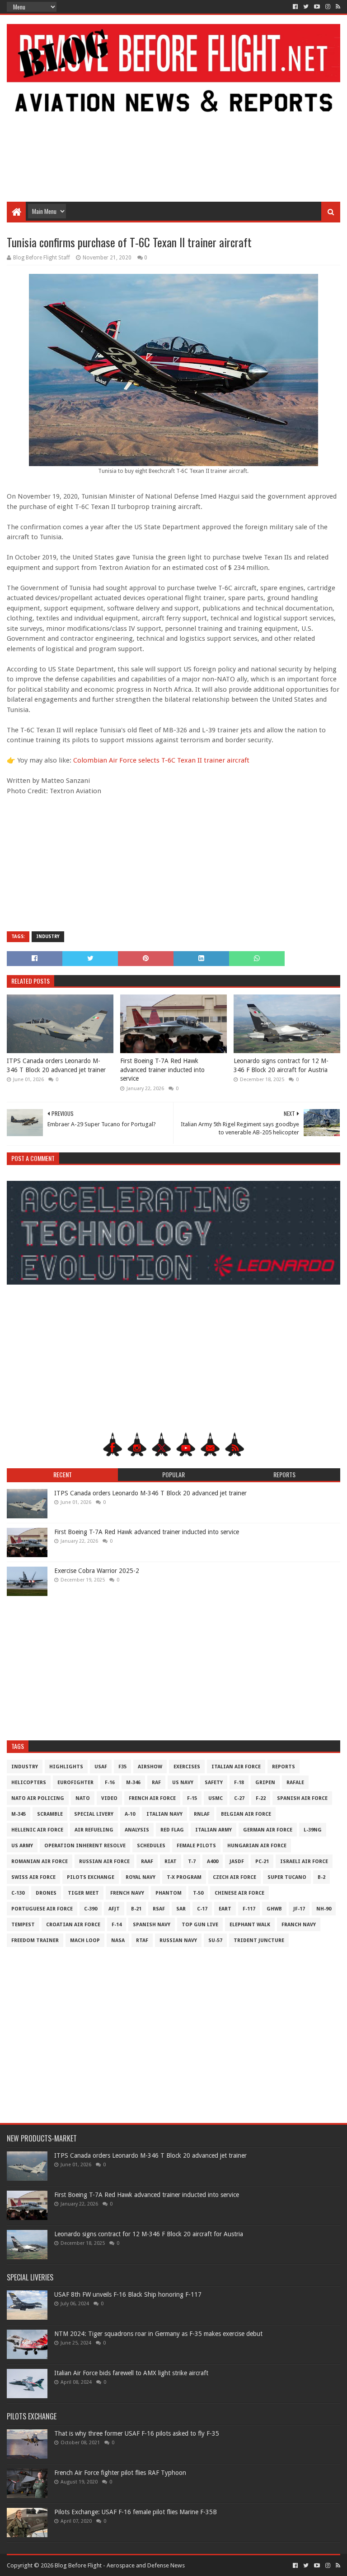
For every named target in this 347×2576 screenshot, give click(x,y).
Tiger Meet (83, 1893)
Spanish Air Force (302, 1798)
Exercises (187, 1767)
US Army (22, 1846)
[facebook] (295, 7)
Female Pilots (196, 1846)
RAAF (147, 1861)
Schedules (151, 1846)
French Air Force (152, 1798)
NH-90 (324, 1909)
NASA (118, 1940)
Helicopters (29, 1783)
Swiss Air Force (33, 1877)
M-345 (19, 1814)
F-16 (110, 1783)
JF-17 (299, 1909)
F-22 (261, 1798)
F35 (122, 1767)
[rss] (337, 7)
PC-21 (262, 1861)
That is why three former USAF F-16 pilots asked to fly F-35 (137, 2433)
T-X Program (184, 1877)
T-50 (198, 1893)
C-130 (18, 1893)
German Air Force (268, 1830)
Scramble (50, 1814)
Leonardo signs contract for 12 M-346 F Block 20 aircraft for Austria (281, 1065)
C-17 (202, 1909)
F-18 (239, 1783)
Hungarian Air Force (257, 1846)
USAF (101, 1767)
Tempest (23, 1925)
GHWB (274, 1909)
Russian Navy (178, 1940)
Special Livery (94, 1814)
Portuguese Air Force (42, 1909)
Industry (48, 937)
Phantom (169, 1893)
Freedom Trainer (35, 1940)
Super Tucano (287, 1877)
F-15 (192, 1798)
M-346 (133, 1783)
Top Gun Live (200, 1925)
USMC (216, 1798)
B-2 (321, 1877)
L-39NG (313, 1830)
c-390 (91, 1909)
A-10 (130, 1814)
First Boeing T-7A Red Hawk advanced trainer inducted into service (162, 1070)
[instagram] (328, 7)
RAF (156, 1783)
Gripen (265, 1783)
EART (225, 1909)
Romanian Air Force (40, 1861)
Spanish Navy (152, 1925)
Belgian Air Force (246, 1814)
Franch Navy (299, 1925)
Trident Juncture (259, 1940)
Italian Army (213, 1830)
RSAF (159, 1909)
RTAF (142, 1940)
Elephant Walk (250, 1925)
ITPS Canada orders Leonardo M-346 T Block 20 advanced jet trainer (56, 1065)
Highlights (66, 1767)
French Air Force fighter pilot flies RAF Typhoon (120, 2473)
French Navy (127, 1893)
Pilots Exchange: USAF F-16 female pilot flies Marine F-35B (136, 2512)
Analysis (137, 1830)
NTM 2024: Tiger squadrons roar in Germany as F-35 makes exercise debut (158, 2334)
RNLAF (202, 1814)
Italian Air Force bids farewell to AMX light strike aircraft (131, 2373)
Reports (284, 1767)
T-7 (192, 1861)
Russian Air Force (104, 1861)
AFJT (114, 1909)
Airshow (150, 1767)
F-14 (117, 1925)
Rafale (295, 1783)
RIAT (171, 1861)
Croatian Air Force (73, 1925)
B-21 (136, 1909)
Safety (214, 1783)
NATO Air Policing (38, 1798)
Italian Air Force (236, 1767)
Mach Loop (85, 1940)
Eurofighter (75, 1783)
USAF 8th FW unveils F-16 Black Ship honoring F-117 (128, 2294)
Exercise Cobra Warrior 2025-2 (97, 1571)
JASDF (237, 1861)
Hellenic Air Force (37, 1830)
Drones (46, 1893)
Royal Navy (141, 1877)
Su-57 (215, 1940)
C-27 (239, 1798)
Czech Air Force (234, 1877)
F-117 (249, 1909)
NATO (83, 1798)
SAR (181, 1909)
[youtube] (317, 7)
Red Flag (172, 1830)
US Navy (183, 1783)
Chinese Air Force (239, 1893)
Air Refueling (94, 1830)
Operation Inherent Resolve (85, 1846)
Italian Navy (164, 1814)
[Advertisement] (173, 129)
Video (109, 1798)
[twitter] (306, 7)
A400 (213, 1861)
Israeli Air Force (304, 1861)
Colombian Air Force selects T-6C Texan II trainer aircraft (161, 760)
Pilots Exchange (91, 1877)
